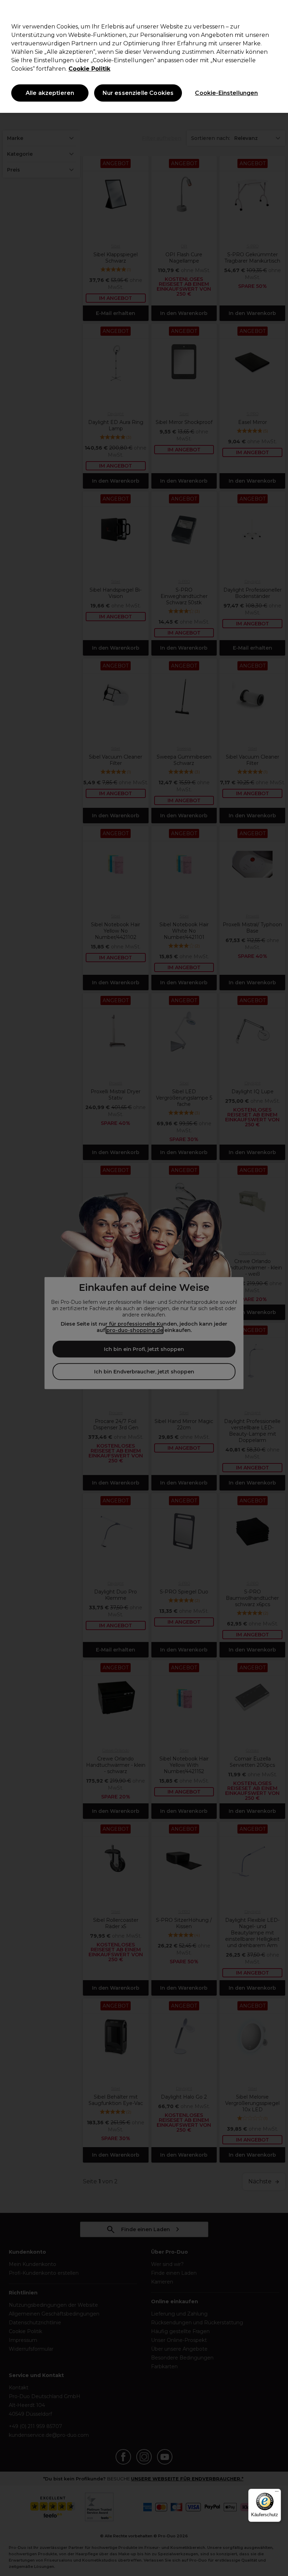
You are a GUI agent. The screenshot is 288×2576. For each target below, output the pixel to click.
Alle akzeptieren (50, 93)
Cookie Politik (89, 69)
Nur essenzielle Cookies (138, 93)
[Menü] (277, 2493)
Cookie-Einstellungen (226, 93)
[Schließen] (277, 11)
